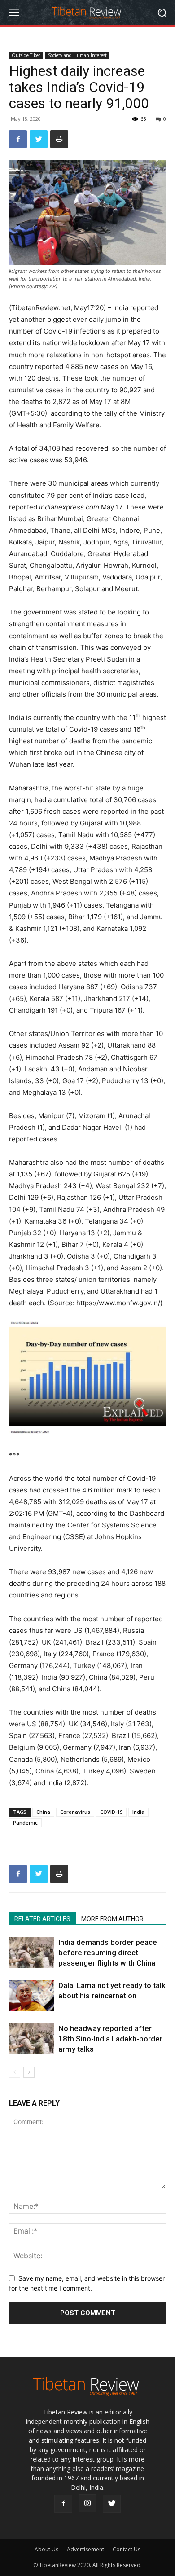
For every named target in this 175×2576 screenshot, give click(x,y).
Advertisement (85, 2549)
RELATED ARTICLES (42, 1919)
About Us (46, 2549)
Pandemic (25, 1823)
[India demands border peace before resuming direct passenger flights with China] (31, 1953)
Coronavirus (75, 1812)
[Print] (59, 139)
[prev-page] (15, 2072)
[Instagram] (87, 2503)
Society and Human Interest (77, 55)
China (43, 1812)
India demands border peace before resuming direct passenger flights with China (108, 1953)
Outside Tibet (26, 55)
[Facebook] (18, 139)
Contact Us (127, 2549)
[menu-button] (14, 13)
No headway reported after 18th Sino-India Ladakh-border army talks (110, 2039)
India (138, 1812)
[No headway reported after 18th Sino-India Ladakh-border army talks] (31, 2039)
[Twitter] (39, 139)
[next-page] (29, 2072)
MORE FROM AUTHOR (112, 1919)
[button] (162, 12)
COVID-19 (111, 1812)
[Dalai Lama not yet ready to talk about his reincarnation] (31, 1996)
